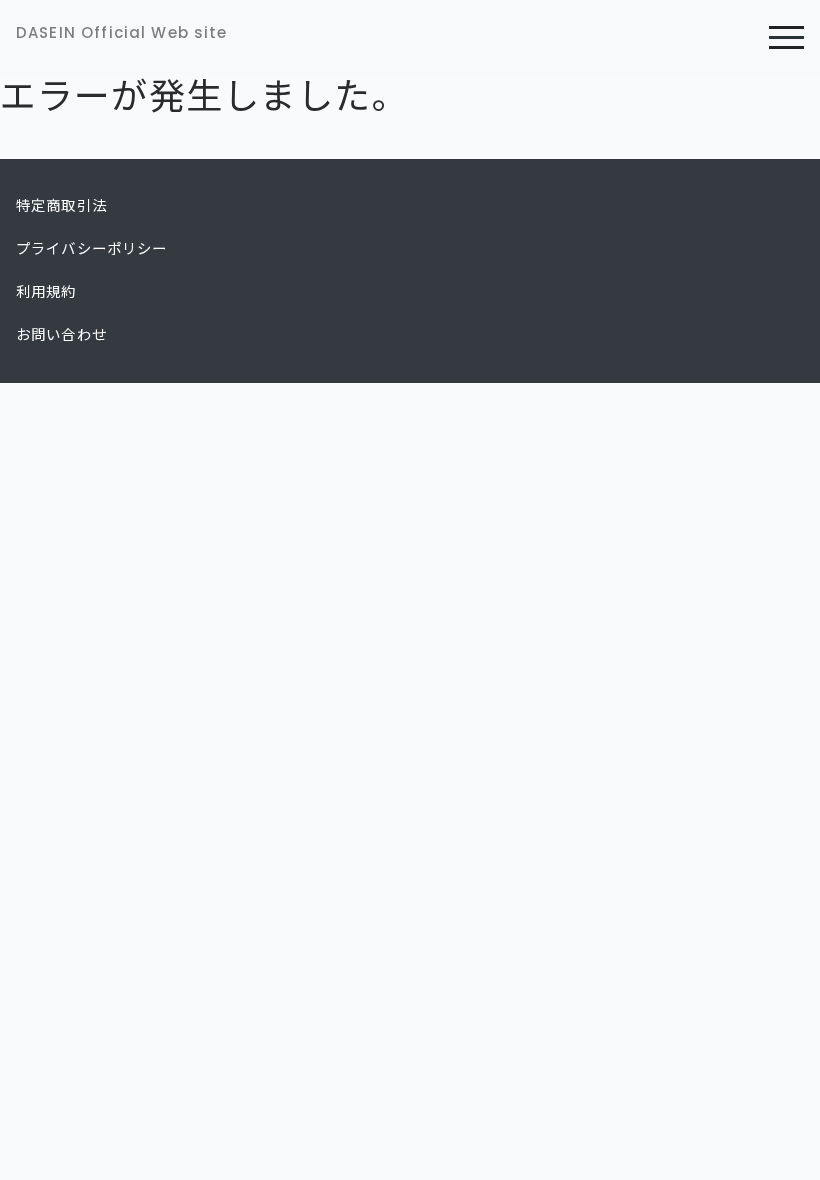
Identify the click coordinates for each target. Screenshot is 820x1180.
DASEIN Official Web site (122, 32)
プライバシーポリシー (92, 249)
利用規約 (46, 292)
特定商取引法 (61, 206)
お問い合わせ (61, 335)
